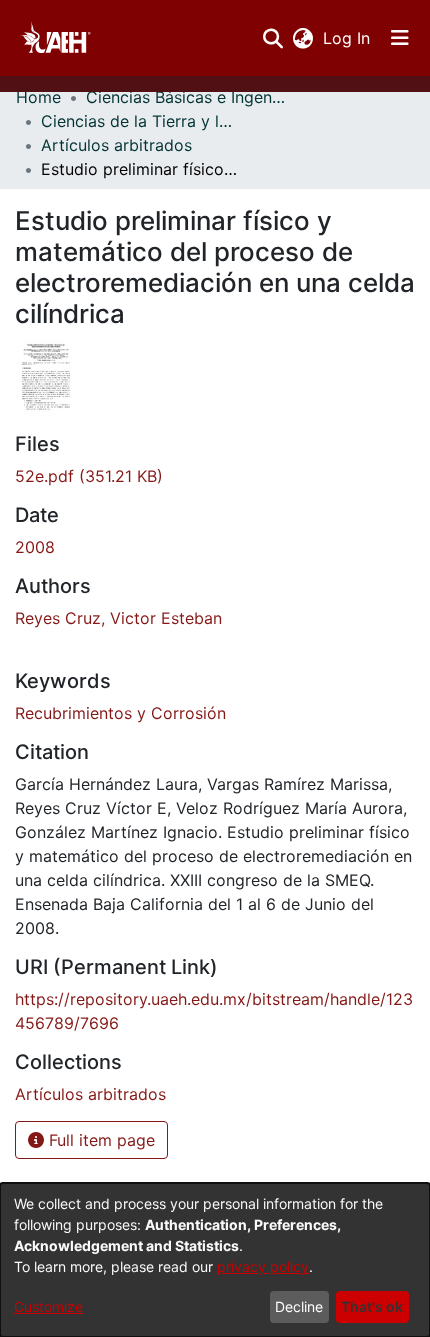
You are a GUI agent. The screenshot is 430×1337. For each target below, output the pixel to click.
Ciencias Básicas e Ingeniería (186, 97)
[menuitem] (302, 38)
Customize (48, 1306)
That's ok (372, 1306)
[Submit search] (272, 38)
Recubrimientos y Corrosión (120, 713)
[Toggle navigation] (400, 38)
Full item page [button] (99, 1140)
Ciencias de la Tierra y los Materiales (141, 121)
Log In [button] (347, 38)
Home (38, 97)
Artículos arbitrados (116, 145)
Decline (299, 1306)
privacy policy (263, 1266)
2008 (35, 547)
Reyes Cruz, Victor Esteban (118, 618)
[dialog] (215, 1260)
